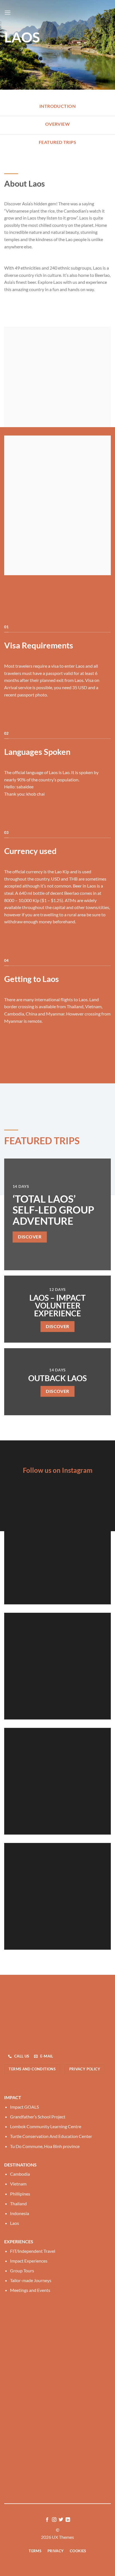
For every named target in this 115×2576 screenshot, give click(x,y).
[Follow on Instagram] (54, 2520)
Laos (15, 2223)
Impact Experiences (29, 2261)
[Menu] (8, 12)
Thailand (18, 2203)
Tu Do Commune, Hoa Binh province (45, 2146)
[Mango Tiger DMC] (57, 13)
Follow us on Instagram (58, 1470)
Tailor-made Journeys (31, 2280)
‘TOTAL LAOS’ (44, 1199)
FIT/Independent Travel (33, 2251)
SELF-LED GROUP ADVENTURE (53, 1215)
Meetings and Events (30, 2290)
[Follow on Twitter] (61, 2520)
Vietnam (18, 2184)
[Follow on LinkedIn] (68, 2520)
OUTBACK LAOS (57, 1378)
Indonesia (20, 2213)
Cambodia (20, 2174)
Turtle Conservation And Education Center (51, 2136)
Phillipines (20, 2194)
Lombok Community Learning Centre (46, 2126)
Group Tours (22, 2271)
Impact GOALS (24, 2107)
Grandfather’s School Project (38, 2117)
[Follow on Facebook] (47, 2520)
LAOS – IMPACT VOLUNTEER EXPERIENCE (57, 1305)
